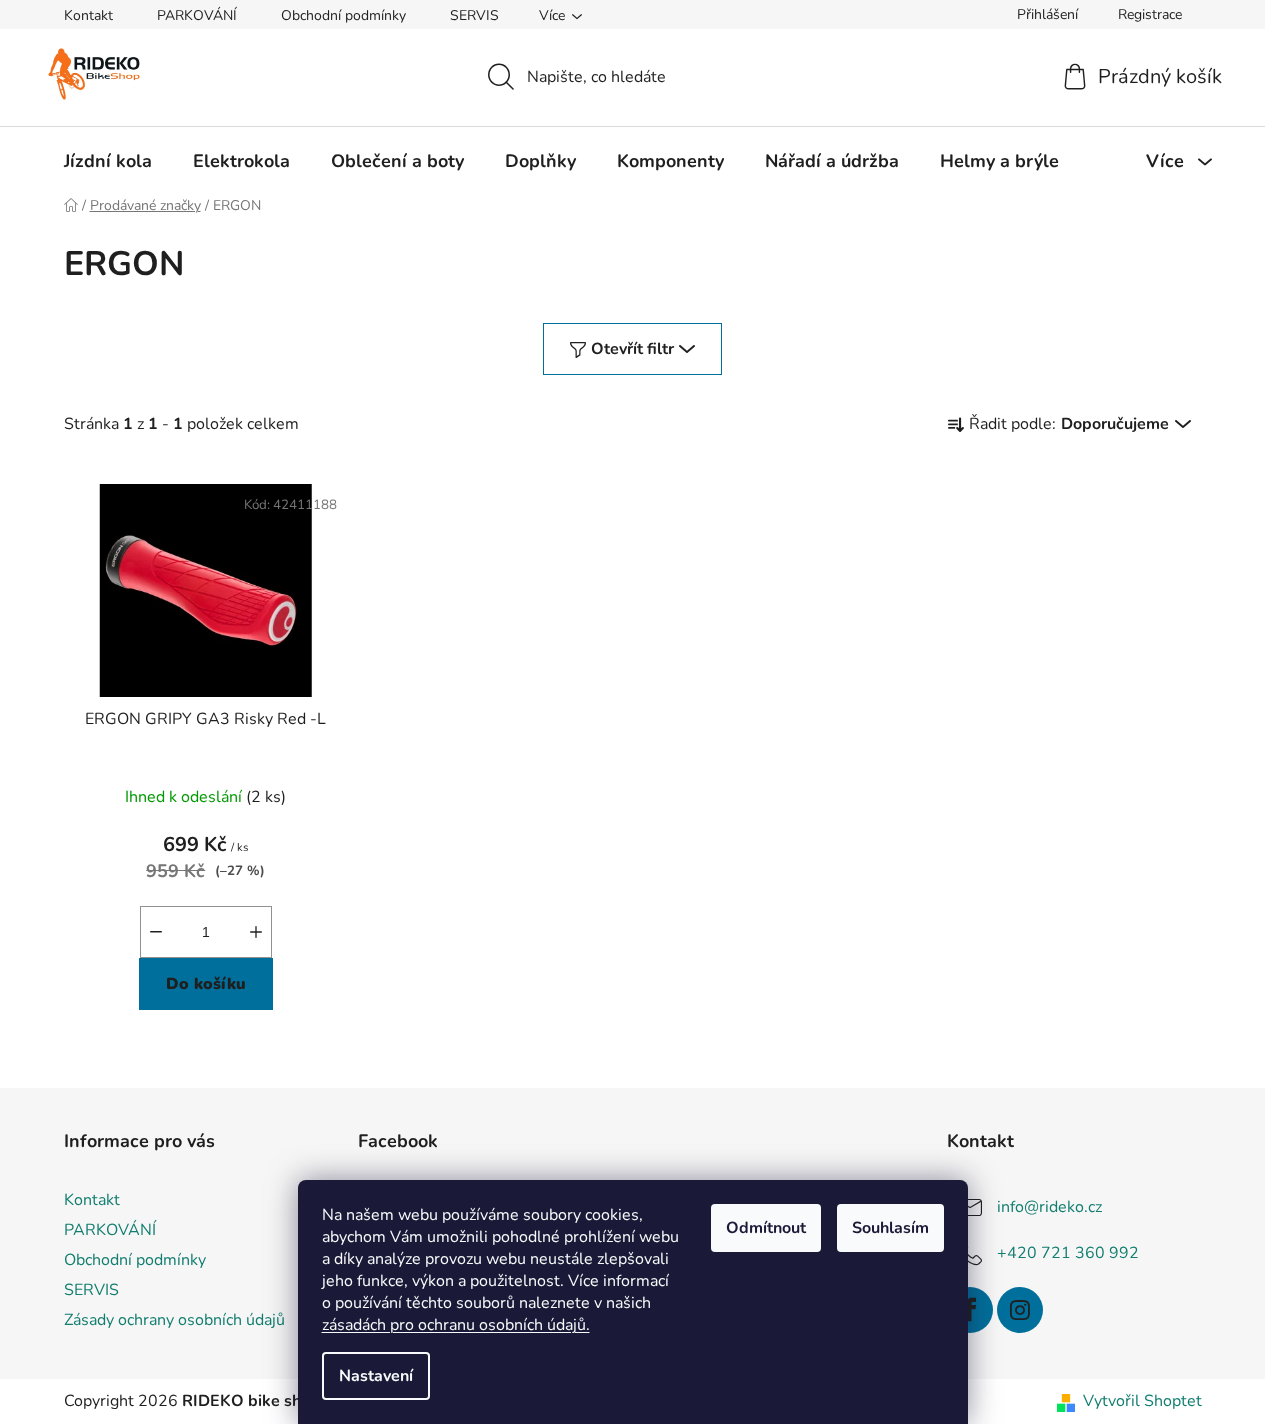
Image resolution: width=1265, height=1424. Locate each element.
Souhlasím (890, 1228)
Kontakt (88, 15)
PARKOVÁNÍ (197, 15)
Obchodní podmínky (343, 15)
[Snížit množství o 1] (156, 932)
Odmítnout (766, 1228)
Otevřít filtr (632, 349)
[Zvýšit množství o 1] (256, 932)
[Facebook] (970, 1310)
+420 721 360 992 (1068, 1253)
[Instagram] (1020, 1310)
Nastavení (376, 1376)
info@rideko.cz (1049, 1207)
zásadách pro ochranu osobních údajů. (456, 1325)
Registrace (1150, 14)
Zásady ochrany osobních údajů (174, 1320)
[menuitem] (108, 161)
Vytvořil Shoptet (1142, 1401)
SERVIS (474, 15)
